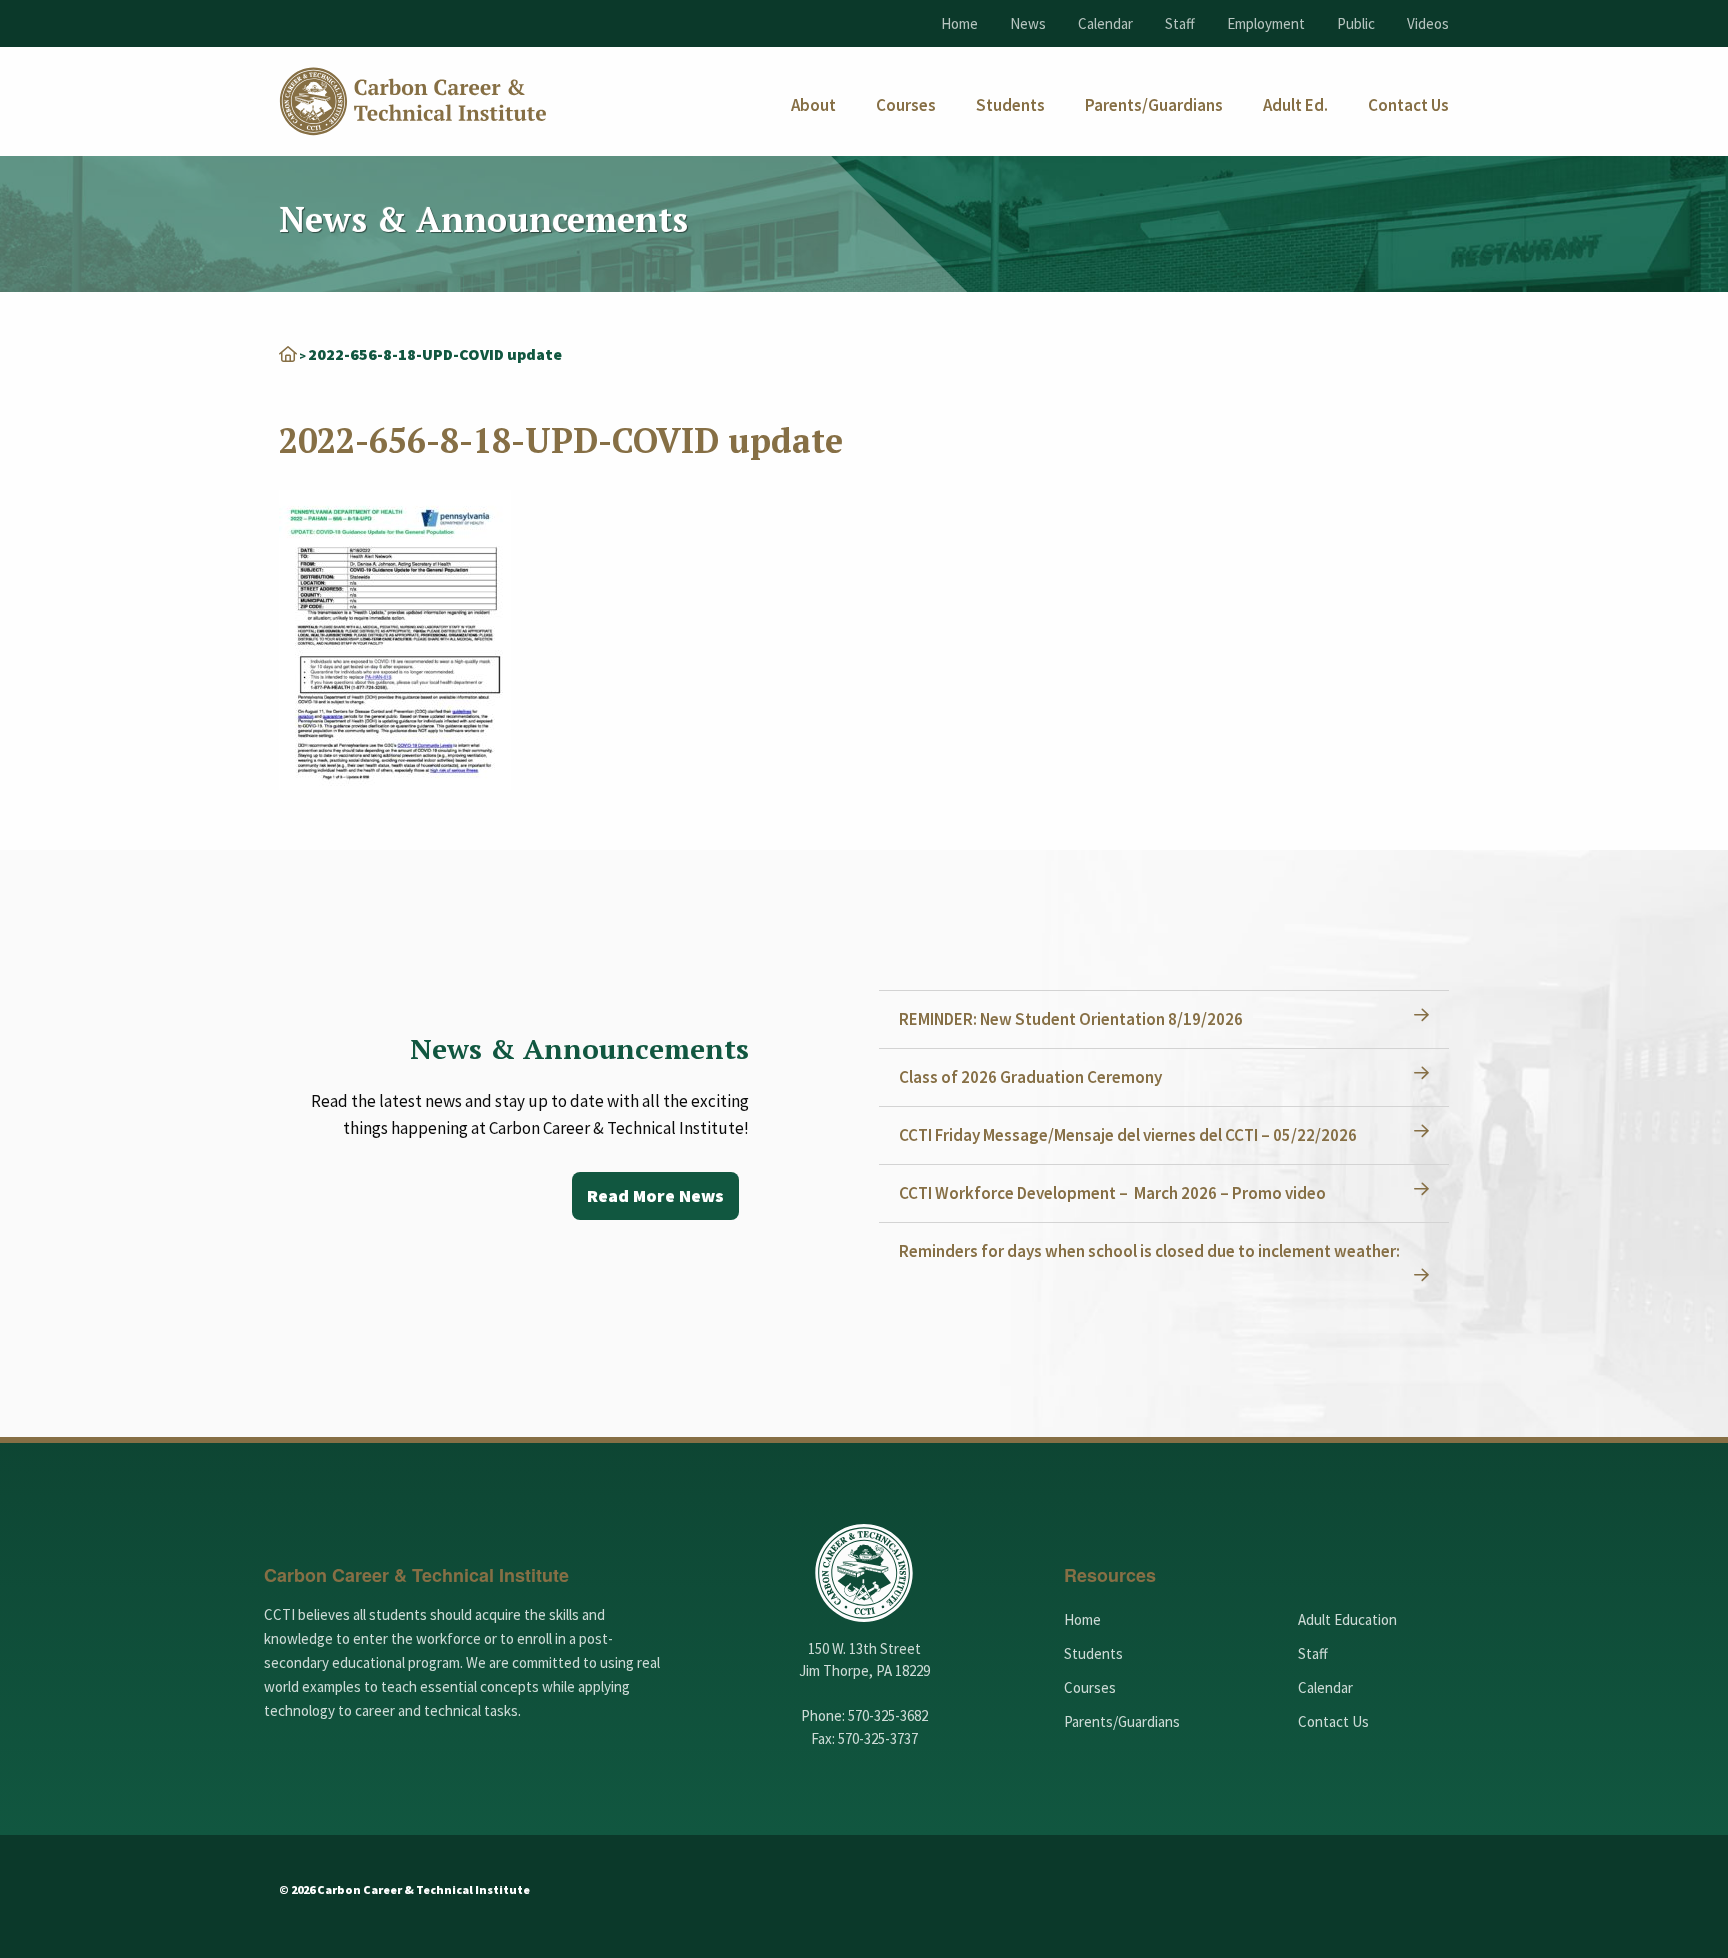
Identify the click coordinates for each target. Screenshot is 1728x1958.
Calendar (1105, 23)
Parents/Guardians (1122, 1721)
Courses (1090, 1687)
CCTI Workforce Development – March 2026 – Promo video (1112, 1193)
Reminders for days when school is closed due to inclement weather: (1149, 1251)
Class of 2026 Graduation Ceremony (1030, 1077)
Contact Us (1333, 1721)
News (1028, 23)
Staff (1180, 23)
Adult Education (1347, 1619)
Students (1093, 1653)
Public (1356, 23)
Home (959, 23)
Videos (1428, 23)
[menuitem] (813, 105)
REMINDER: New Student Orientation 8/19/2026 (1071, 1019)
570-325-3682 (888, 1715)
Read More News (655, 1195)
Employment (1266, 23)
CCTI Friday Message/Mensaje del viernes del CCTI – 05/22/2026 (1128, 1135)
